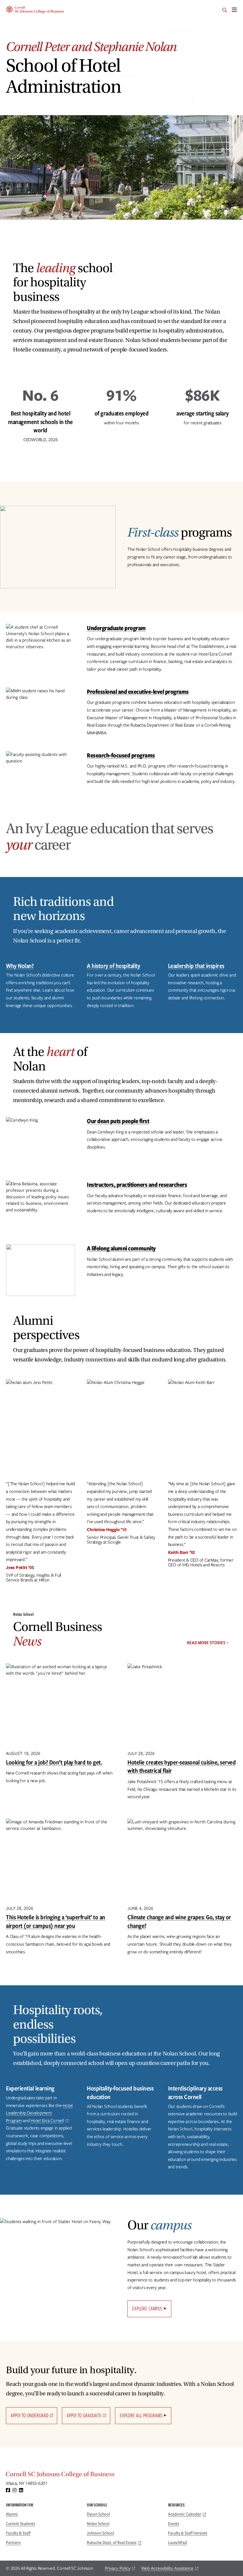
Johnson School (100, 2533)
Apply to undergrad (29, 2415)
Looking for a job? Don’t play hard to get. (54, 1762)
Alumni (12, 2514)
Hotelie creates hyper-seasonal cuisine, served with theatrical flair (182, 1766)
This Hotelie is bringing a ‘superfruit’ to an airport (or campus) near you (56, 1921)
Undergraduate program (116, 628)
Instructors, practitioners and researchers (137, 1185)
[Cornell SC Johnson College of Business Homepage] (121, 2476)
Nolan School (98, 2524)
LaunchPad (178, 2543)
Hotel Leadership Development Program (39, 2113)
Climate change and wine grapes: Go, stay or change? (179, 1921)
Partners (13, 2543)
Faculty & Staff (18, 2533)
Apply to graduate (84, 2415)
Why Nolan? (20, 966)
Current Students (21, 2524)
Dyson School (98, 2514)
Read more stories (206, 1643)
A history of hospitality (113, 966)
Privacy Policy (118, 2568)
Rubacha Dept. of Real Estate (112, 2543)
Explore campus (147, 2308)
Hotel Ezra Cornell (47, 2121)
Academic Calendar (185, 2514)
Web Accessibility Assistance (167, 2568)
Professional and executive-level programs (138, 692)
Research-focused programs (121, 755)
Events (174, 2524)
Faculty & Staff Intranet (188, 2533)
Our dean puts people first (118, 1121)
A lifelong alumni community (121, 1248)
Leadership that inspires (196, 966)
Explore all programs (141, 2415)
